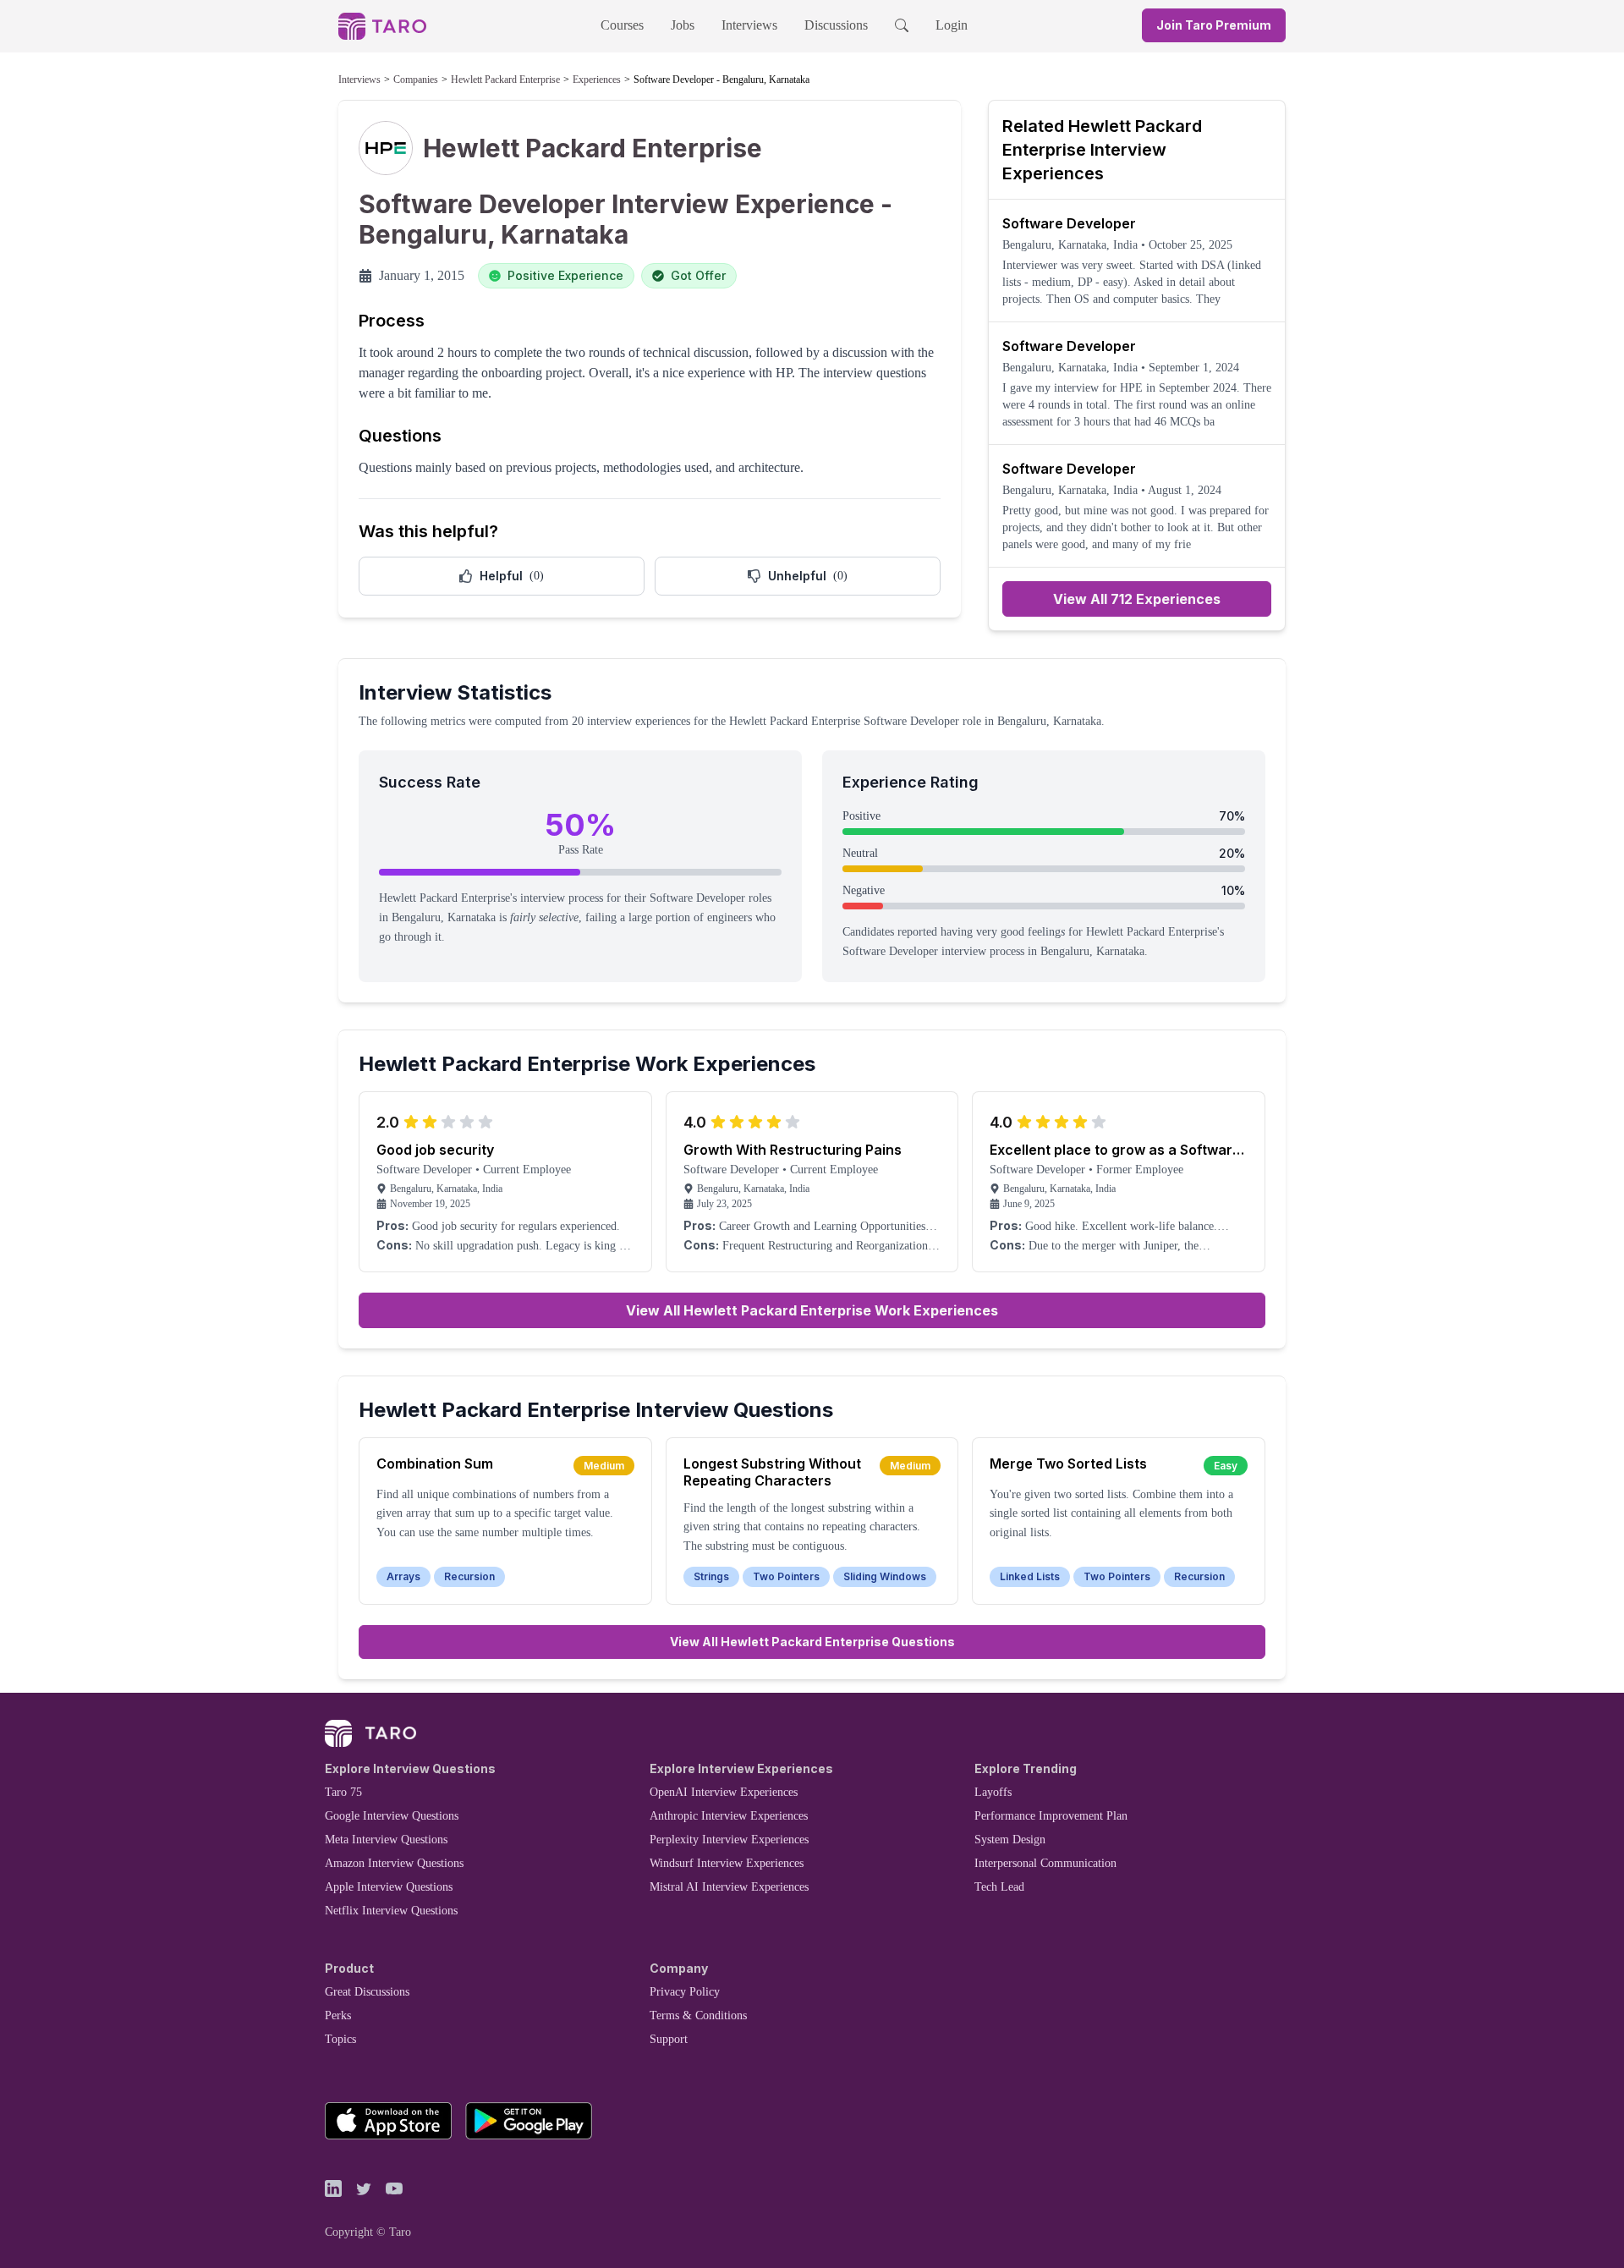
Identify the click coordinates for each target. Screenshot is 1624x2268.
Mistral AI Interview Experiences (729, 1887)
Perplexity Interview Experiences (729, 1840)
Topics (340, 2039)
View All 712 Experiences (1137, 599)
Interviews (749, 25)
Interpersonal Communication (1045, 1863)
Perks (338, 2015)
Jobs (683, 25)
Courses (622, 25)
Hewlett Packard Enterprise (505, 80)
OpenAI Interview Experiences (724, 1792)
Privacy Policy (685, 1992)
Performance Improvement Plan (1051, 1816)
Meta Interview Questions (386, 1840)
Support (669, 2039)
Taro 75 (343, 1792)
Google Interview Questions (392, 1816)
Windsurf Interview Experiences (727, 1863)
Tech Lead (999, 1887)
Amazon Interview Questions (394, 1863)
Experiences (597, 80)
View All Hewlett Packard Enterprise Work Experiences (812, 1310)
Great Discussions (367, 1992)
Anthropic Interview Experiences (729, 1816)
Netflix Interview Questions (391, 1911)
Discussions (836, 25)
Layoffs (993, 1792)
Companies (416, 80)
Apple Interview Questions (389, 1887)
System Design (1010, 1840)
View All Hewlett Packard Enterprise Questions (812, 1642)
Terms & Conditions (698, 2015)
